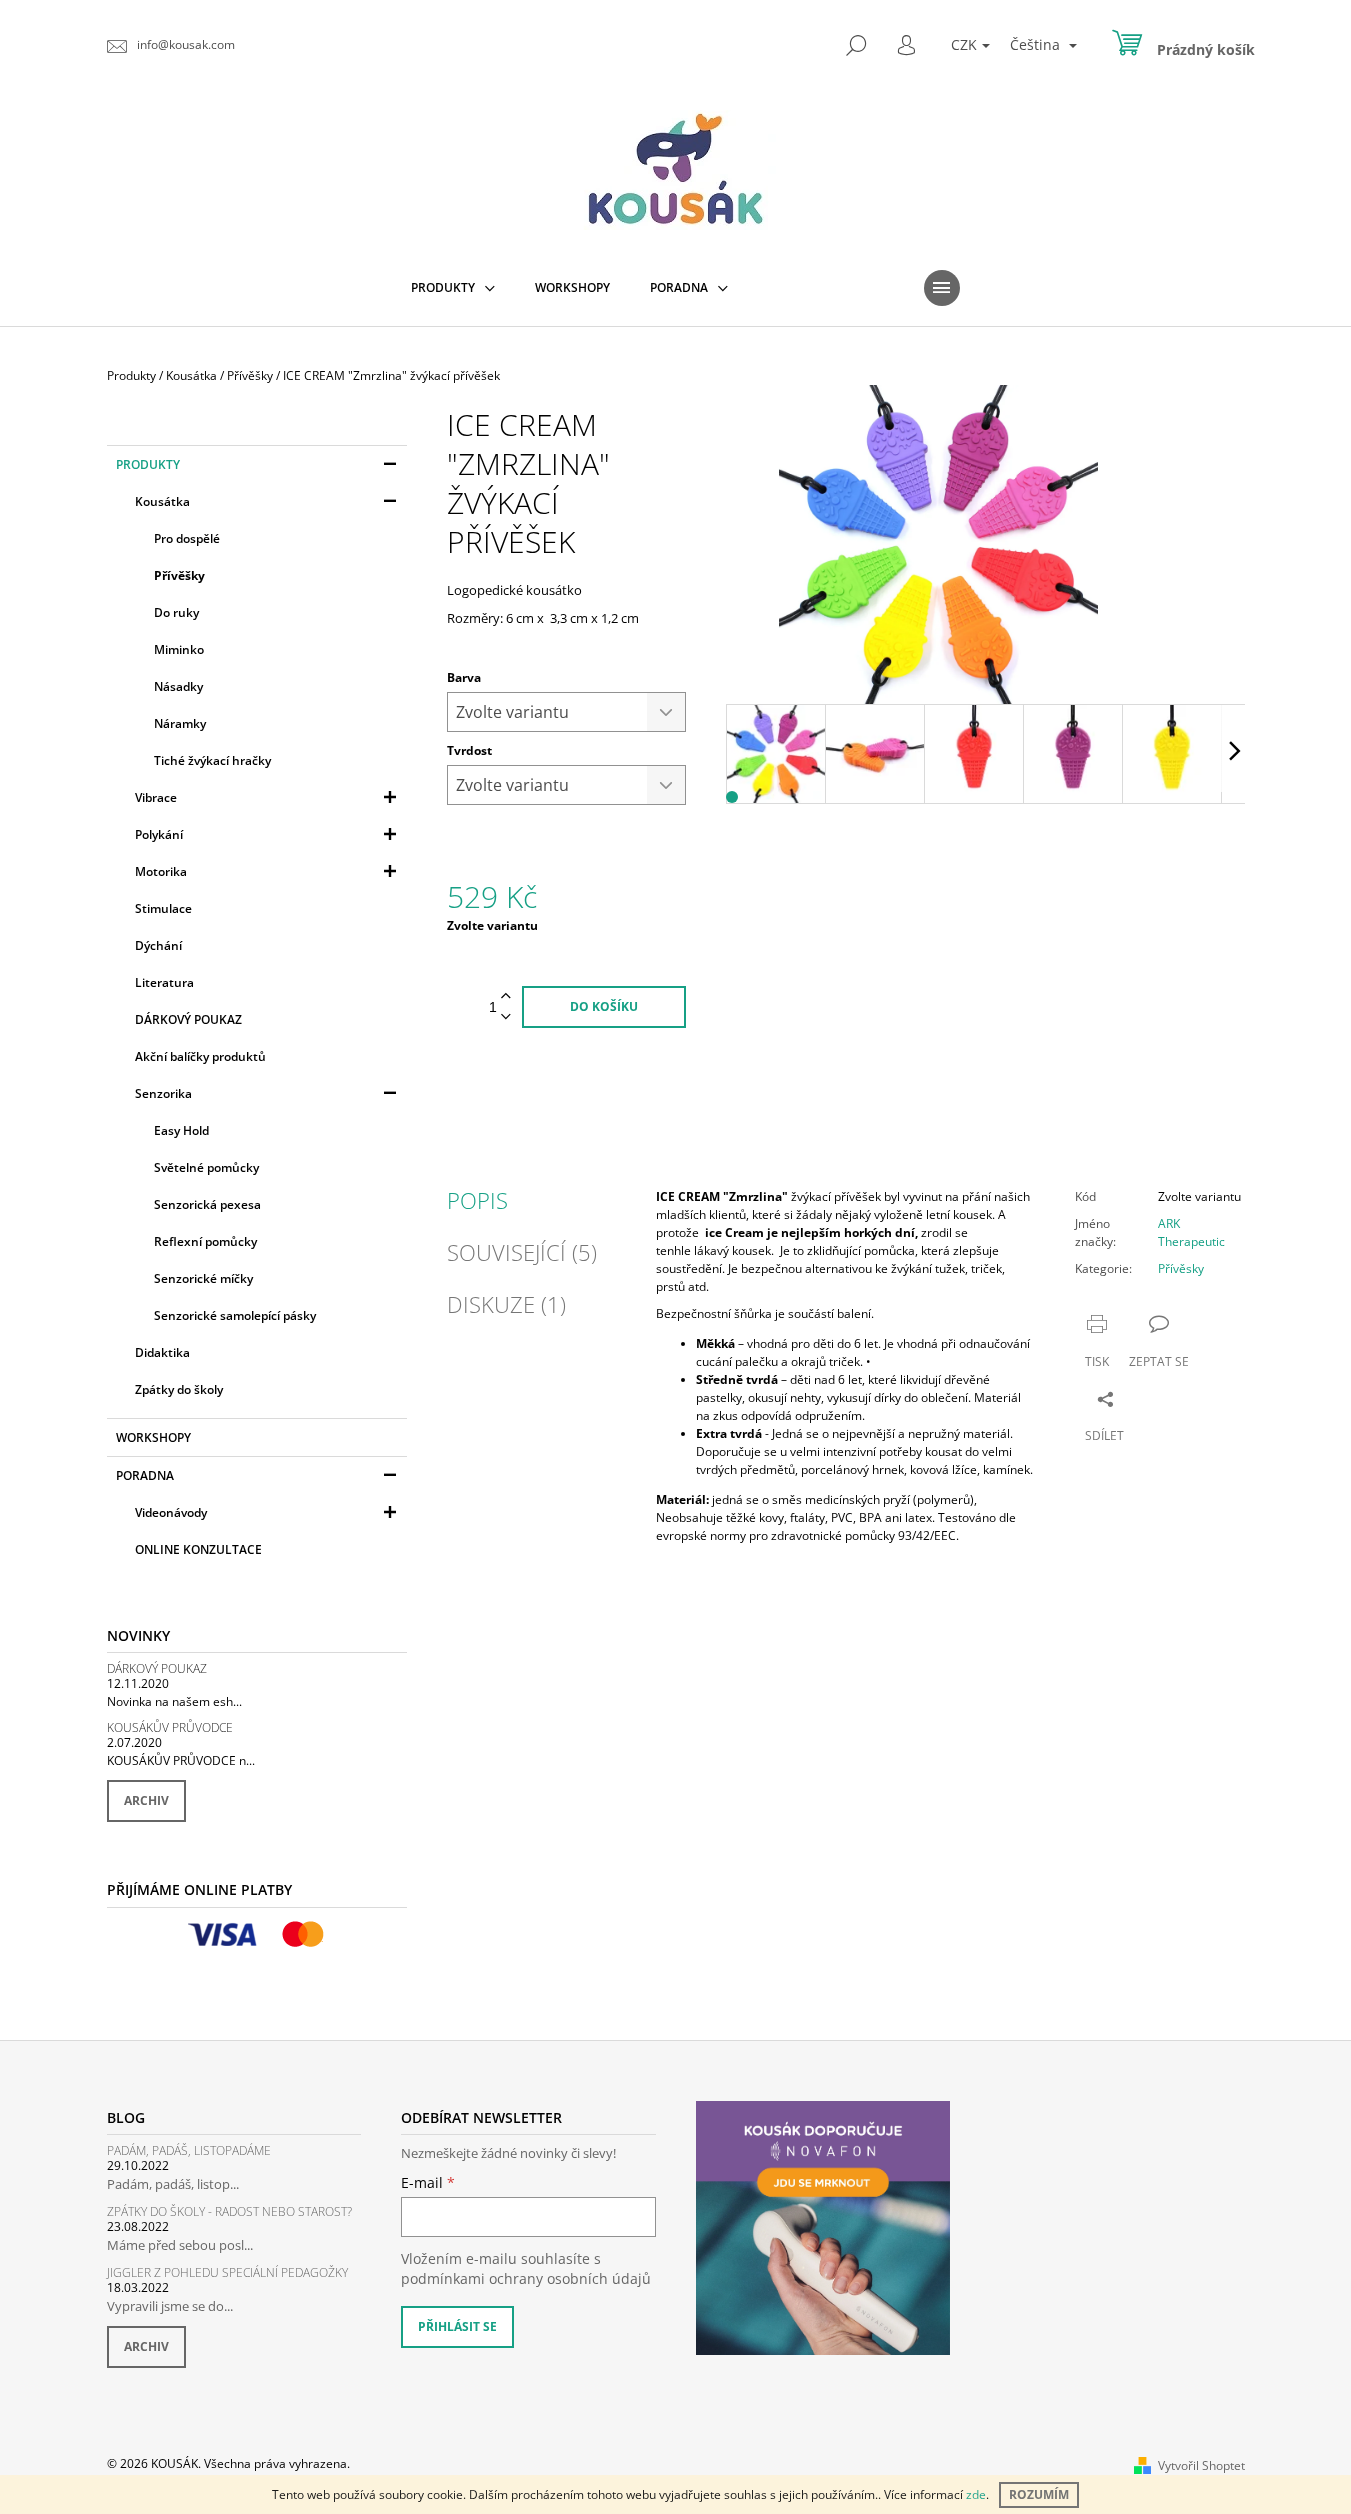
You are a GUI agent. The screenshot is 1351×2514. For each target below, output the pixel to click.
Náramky (180, 723)
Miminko (179, 649)
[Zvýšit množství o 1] (506, 996)
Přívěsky (1181, 1268)
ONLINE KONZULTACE (198, 1549)
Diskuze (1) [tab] (506, 1304)
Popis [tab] (477, 1200)
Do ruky (176, 612)
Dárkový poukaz (157, 1668)
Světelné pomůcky (206, 1167)
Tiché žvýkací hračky (212, 760)
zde (976, 2494)
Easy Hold (181, 1130)
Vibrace (156, 797)
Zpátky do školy (179, 1389)
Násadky (178, 686)
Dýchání (158, 945)
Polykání (159, 834)
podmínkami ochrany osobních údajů (526, 2278)
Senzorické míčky (203, 1278)
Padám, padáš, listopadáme (189, 2150)
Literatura (164, 982)
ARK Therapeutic (1191, 1232)
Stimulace (163, 908)
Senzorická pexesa (207, 1204)
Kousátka (162, 501)
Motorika (161, 871)
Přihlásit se (457, 2326)
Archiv (146, 1800)
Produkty (148, 464)
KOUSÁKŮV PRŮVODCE (170, 1727)
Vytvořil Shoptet (1201, 2465)
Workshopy (153, 1437)
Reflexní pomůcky (205, 1241)
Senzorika (163, 1093)
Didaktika (162, 1352)
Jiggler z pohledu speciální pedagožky (227, 2272)
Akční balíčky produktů (200, 1056)
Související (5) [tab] (522, 1252)
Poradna (145, 1475)
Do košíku (604, 1006)
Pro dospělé (187, 538)
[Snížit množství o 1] (506, 1017)
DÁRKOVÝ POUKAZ (188, 1019)
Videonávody (171, 1512)
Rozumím (1039, 2494)
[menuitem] (453, 288)
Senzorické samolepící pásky (235, 1315)
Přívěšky (179, 575)
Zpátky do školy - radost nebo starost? (229, 2211)
